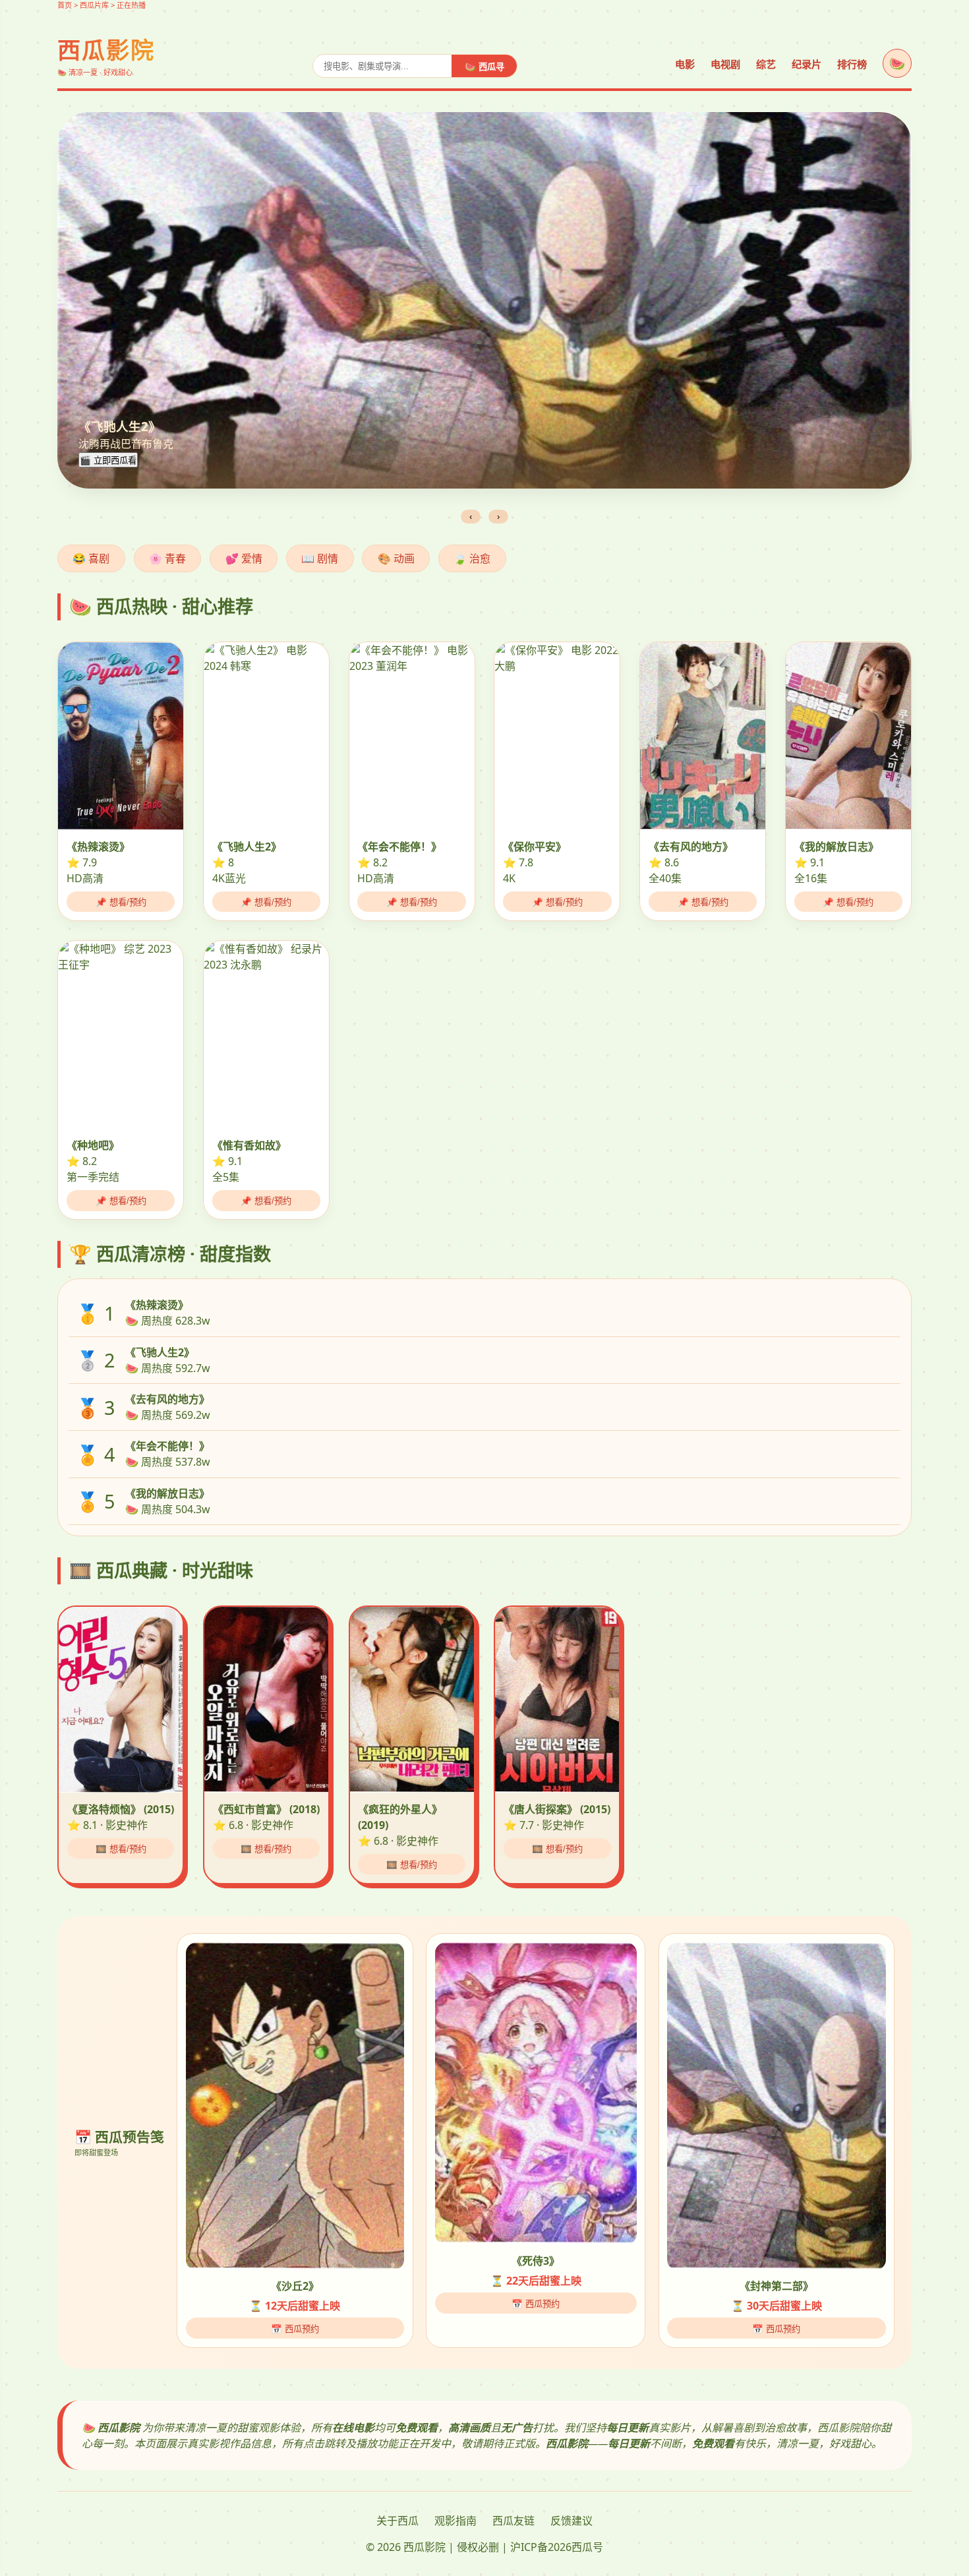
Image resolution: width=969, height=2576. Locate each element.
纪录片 (807, 64)
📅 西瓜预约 (295, 2329)
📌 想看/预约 (121, 902)
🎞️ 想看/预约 (121, 1849)
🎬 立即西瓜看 (108, 461)
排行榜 (852, 64)
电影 (685, 64)
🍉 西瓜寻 (484, 67)
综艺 (766, 64)
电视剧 (725, 64)
